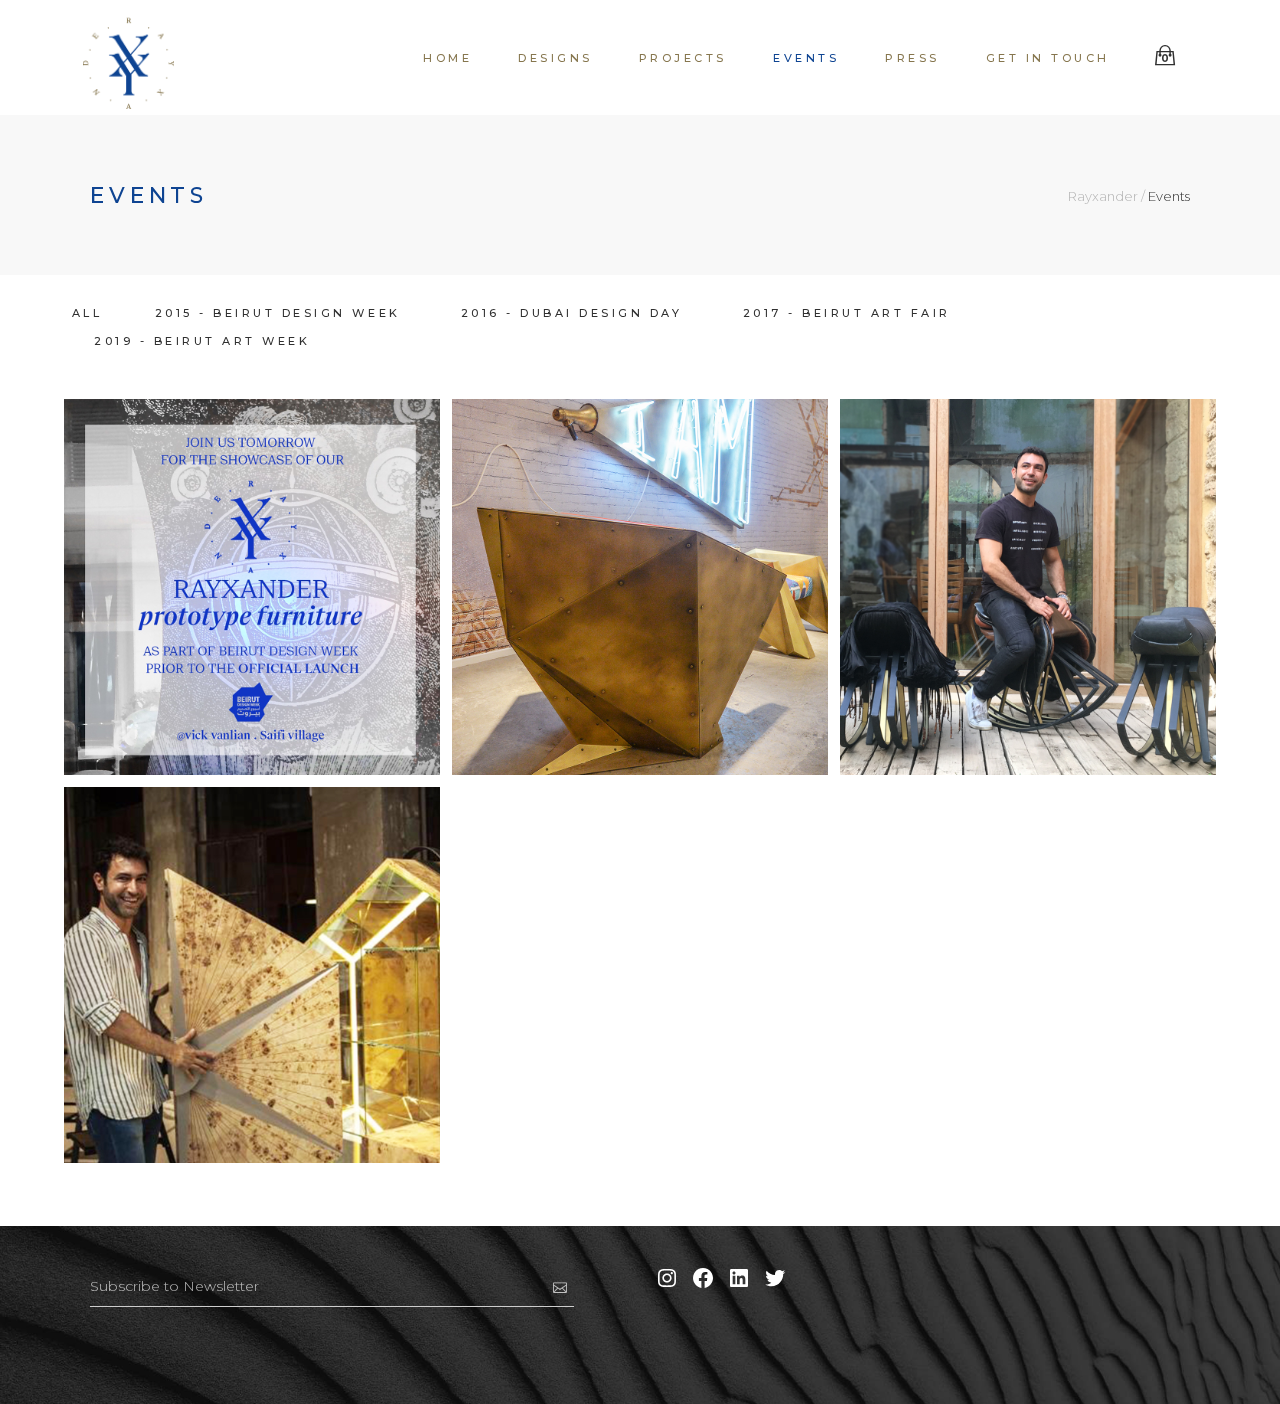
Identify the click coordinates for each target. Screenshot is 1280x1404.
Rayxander (1103, 196)
